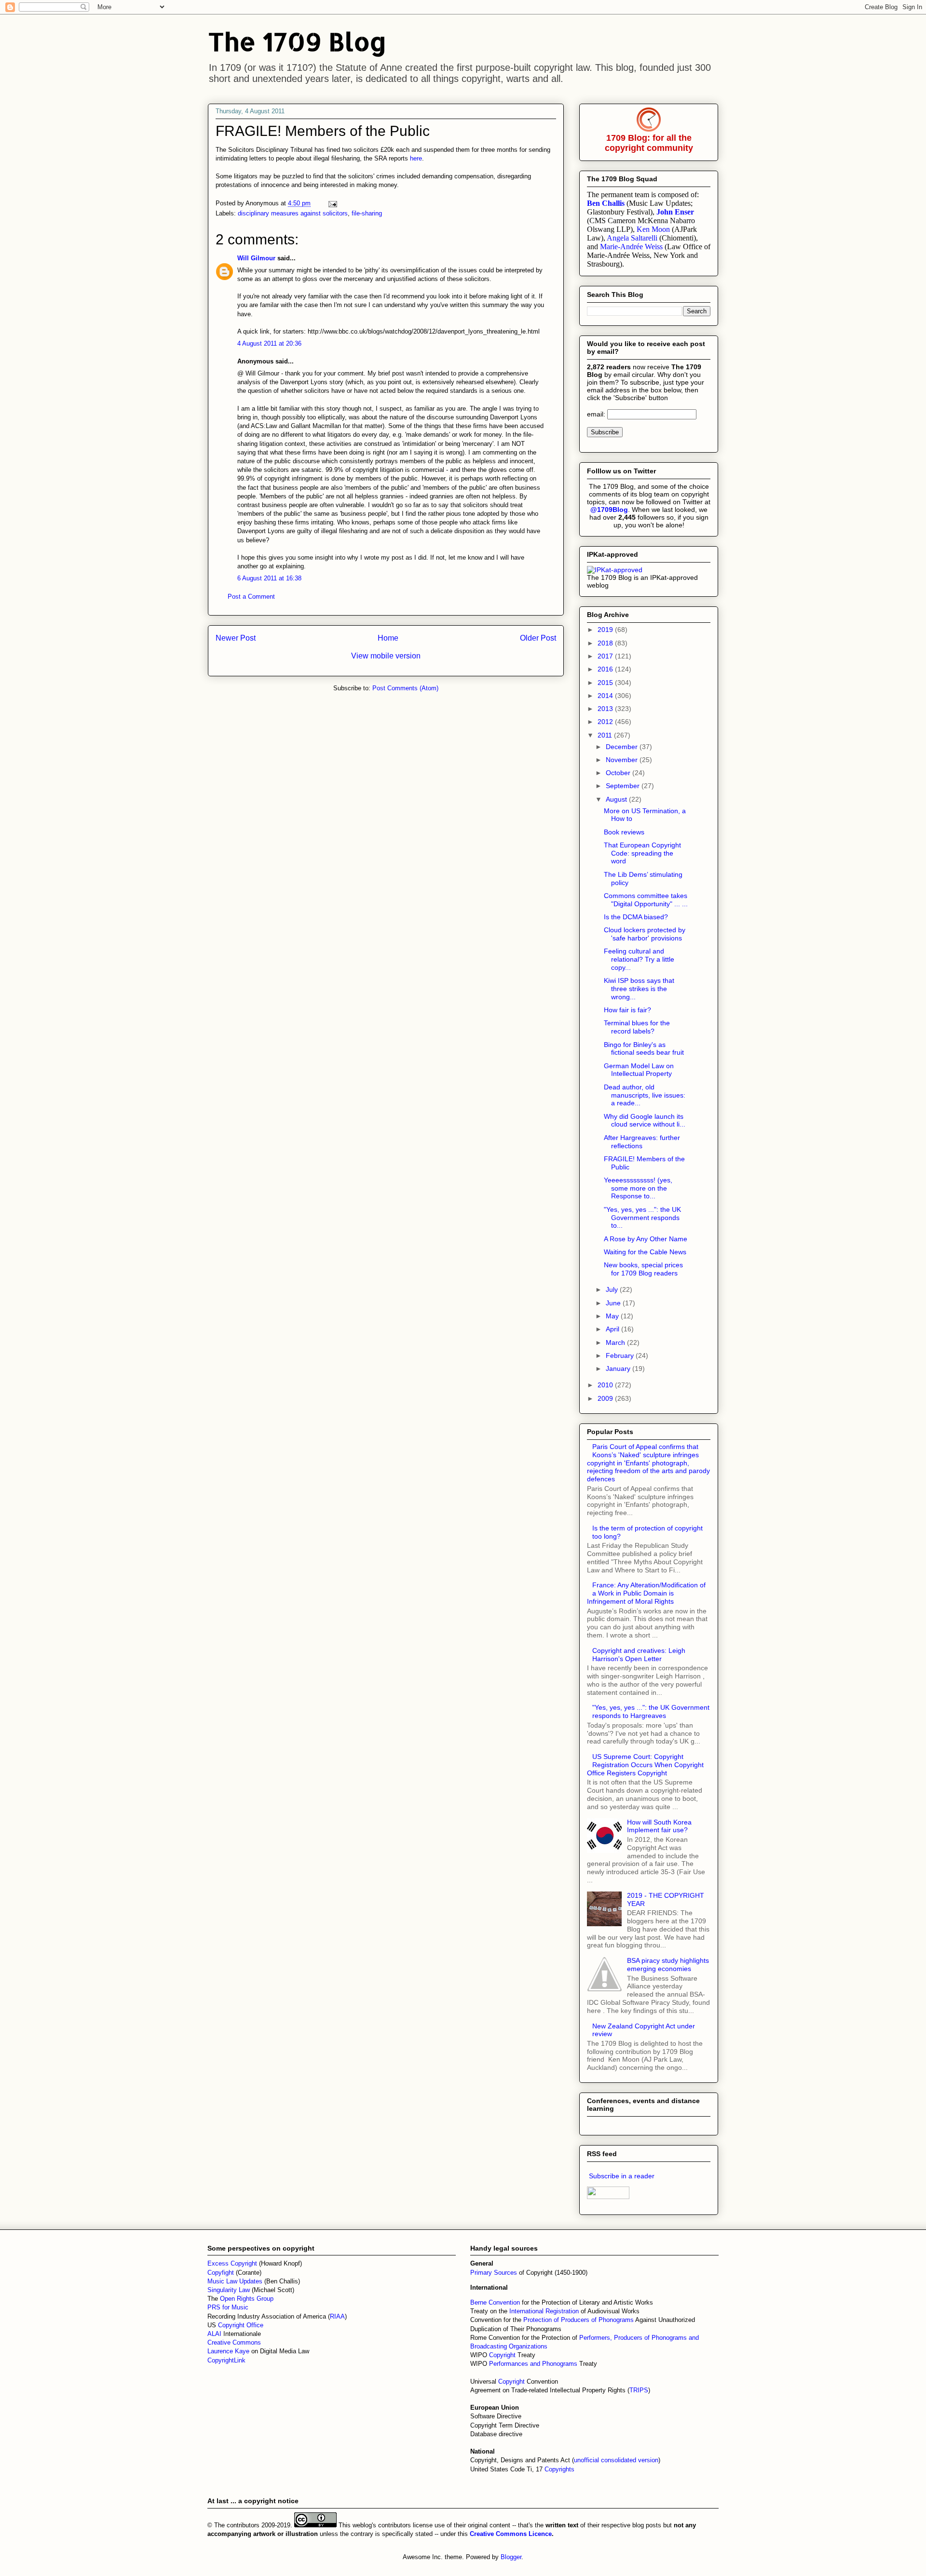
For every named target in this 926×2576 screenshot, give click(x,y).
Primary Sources (494, 2273)
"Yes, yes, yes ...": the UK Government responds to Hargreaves (651, 1711)
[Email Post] (332, 203)
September (624, 786)
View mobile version (386, 656)
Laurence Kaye (228, 2351)
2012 (606, 722)
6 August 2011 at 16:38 (269, 578)
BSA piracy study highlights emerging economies (668, 1965)
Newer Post (236, 638)
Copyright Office (241, 2325)
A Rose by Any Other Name (646, 1239)
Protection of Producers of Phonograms (579, 2320)
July (613, 1289)
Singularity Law (229, 2290)
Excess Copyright (232, 2263)
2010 (606, 1385)
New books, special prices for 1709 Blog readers (643, 1269)
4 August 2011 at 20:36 (269, 343)
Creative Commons (234, 2342)
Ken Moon (653, 229)
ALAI (215, 2334)
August (617, 799)
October (619, 773)
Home (388, 638)
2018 (606, 643)
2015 (606, 683)
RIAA (337, 2316)
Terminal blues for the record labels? (637, 1027)
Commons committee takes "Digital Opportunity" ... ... (646, 900)
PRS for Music (228, 2307)
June (614, 1303)
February (621, 1355)
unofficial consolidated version (616, 2460)
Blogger (511, 2557)
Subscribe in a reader (622, 2176)
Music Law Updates (235, 2281)
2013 (606, 709)
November (623, 760)
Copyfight (222, 2273)
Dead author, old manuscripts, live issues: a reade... (645, 1095)
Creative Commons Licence (511, 2534)
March (616, 1342)
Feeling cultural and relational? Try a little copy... (639, 959)
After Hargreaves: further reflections (642, 1142)
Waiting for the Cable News (645, 1252)
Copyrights (559, 2469)
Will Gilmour (256, 258)
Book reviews (624, 832)
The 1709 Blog (297, 41)
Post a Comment (251, 597)
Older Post (538, 638)
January (619, 1368)
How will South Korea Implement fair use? (659, 1826)
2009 (606, 1398)
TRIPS (639, 2390)
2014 (606, 696)
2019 (606, 630)
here (416, 158)
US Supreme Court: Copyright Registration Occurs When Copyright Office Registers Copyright (645, 1765)
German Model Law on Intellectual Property (639, 1070)
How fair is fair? (627, 1010)
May (613, 1316)
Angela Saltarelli (632, 238)
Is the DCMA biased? (636, 917)
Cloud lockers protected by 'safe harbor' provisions (645, 934)
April (613, 1329)
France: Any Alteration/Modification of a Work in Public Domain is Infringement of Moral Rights (646, 1593)
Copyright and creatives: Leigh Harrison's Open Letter (639, 1655)
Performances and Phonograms (533, 2364)
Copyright (503, 2355)
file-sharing (367, 213)
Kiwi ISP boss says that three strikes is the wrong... (639, 989)
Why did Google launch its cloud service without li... (645, 1120)
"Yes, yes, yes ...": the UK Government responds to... (642, 1218)
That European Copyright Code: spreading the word (642, 853)
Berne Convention (495, 2302)
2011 (606, 735)
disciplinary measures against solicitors (293, 213)
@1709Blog (609, 510)
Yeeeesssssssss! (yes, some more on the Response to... (638, 1188)
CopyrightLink (226, 2360)
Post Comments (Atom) (405, 688)
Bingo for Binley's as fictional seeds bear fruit (644, 1049)
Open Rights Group (247, 2299)
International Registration (544, 2311)
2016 (606, 669)
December (623, 747)
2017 (606, 656)
